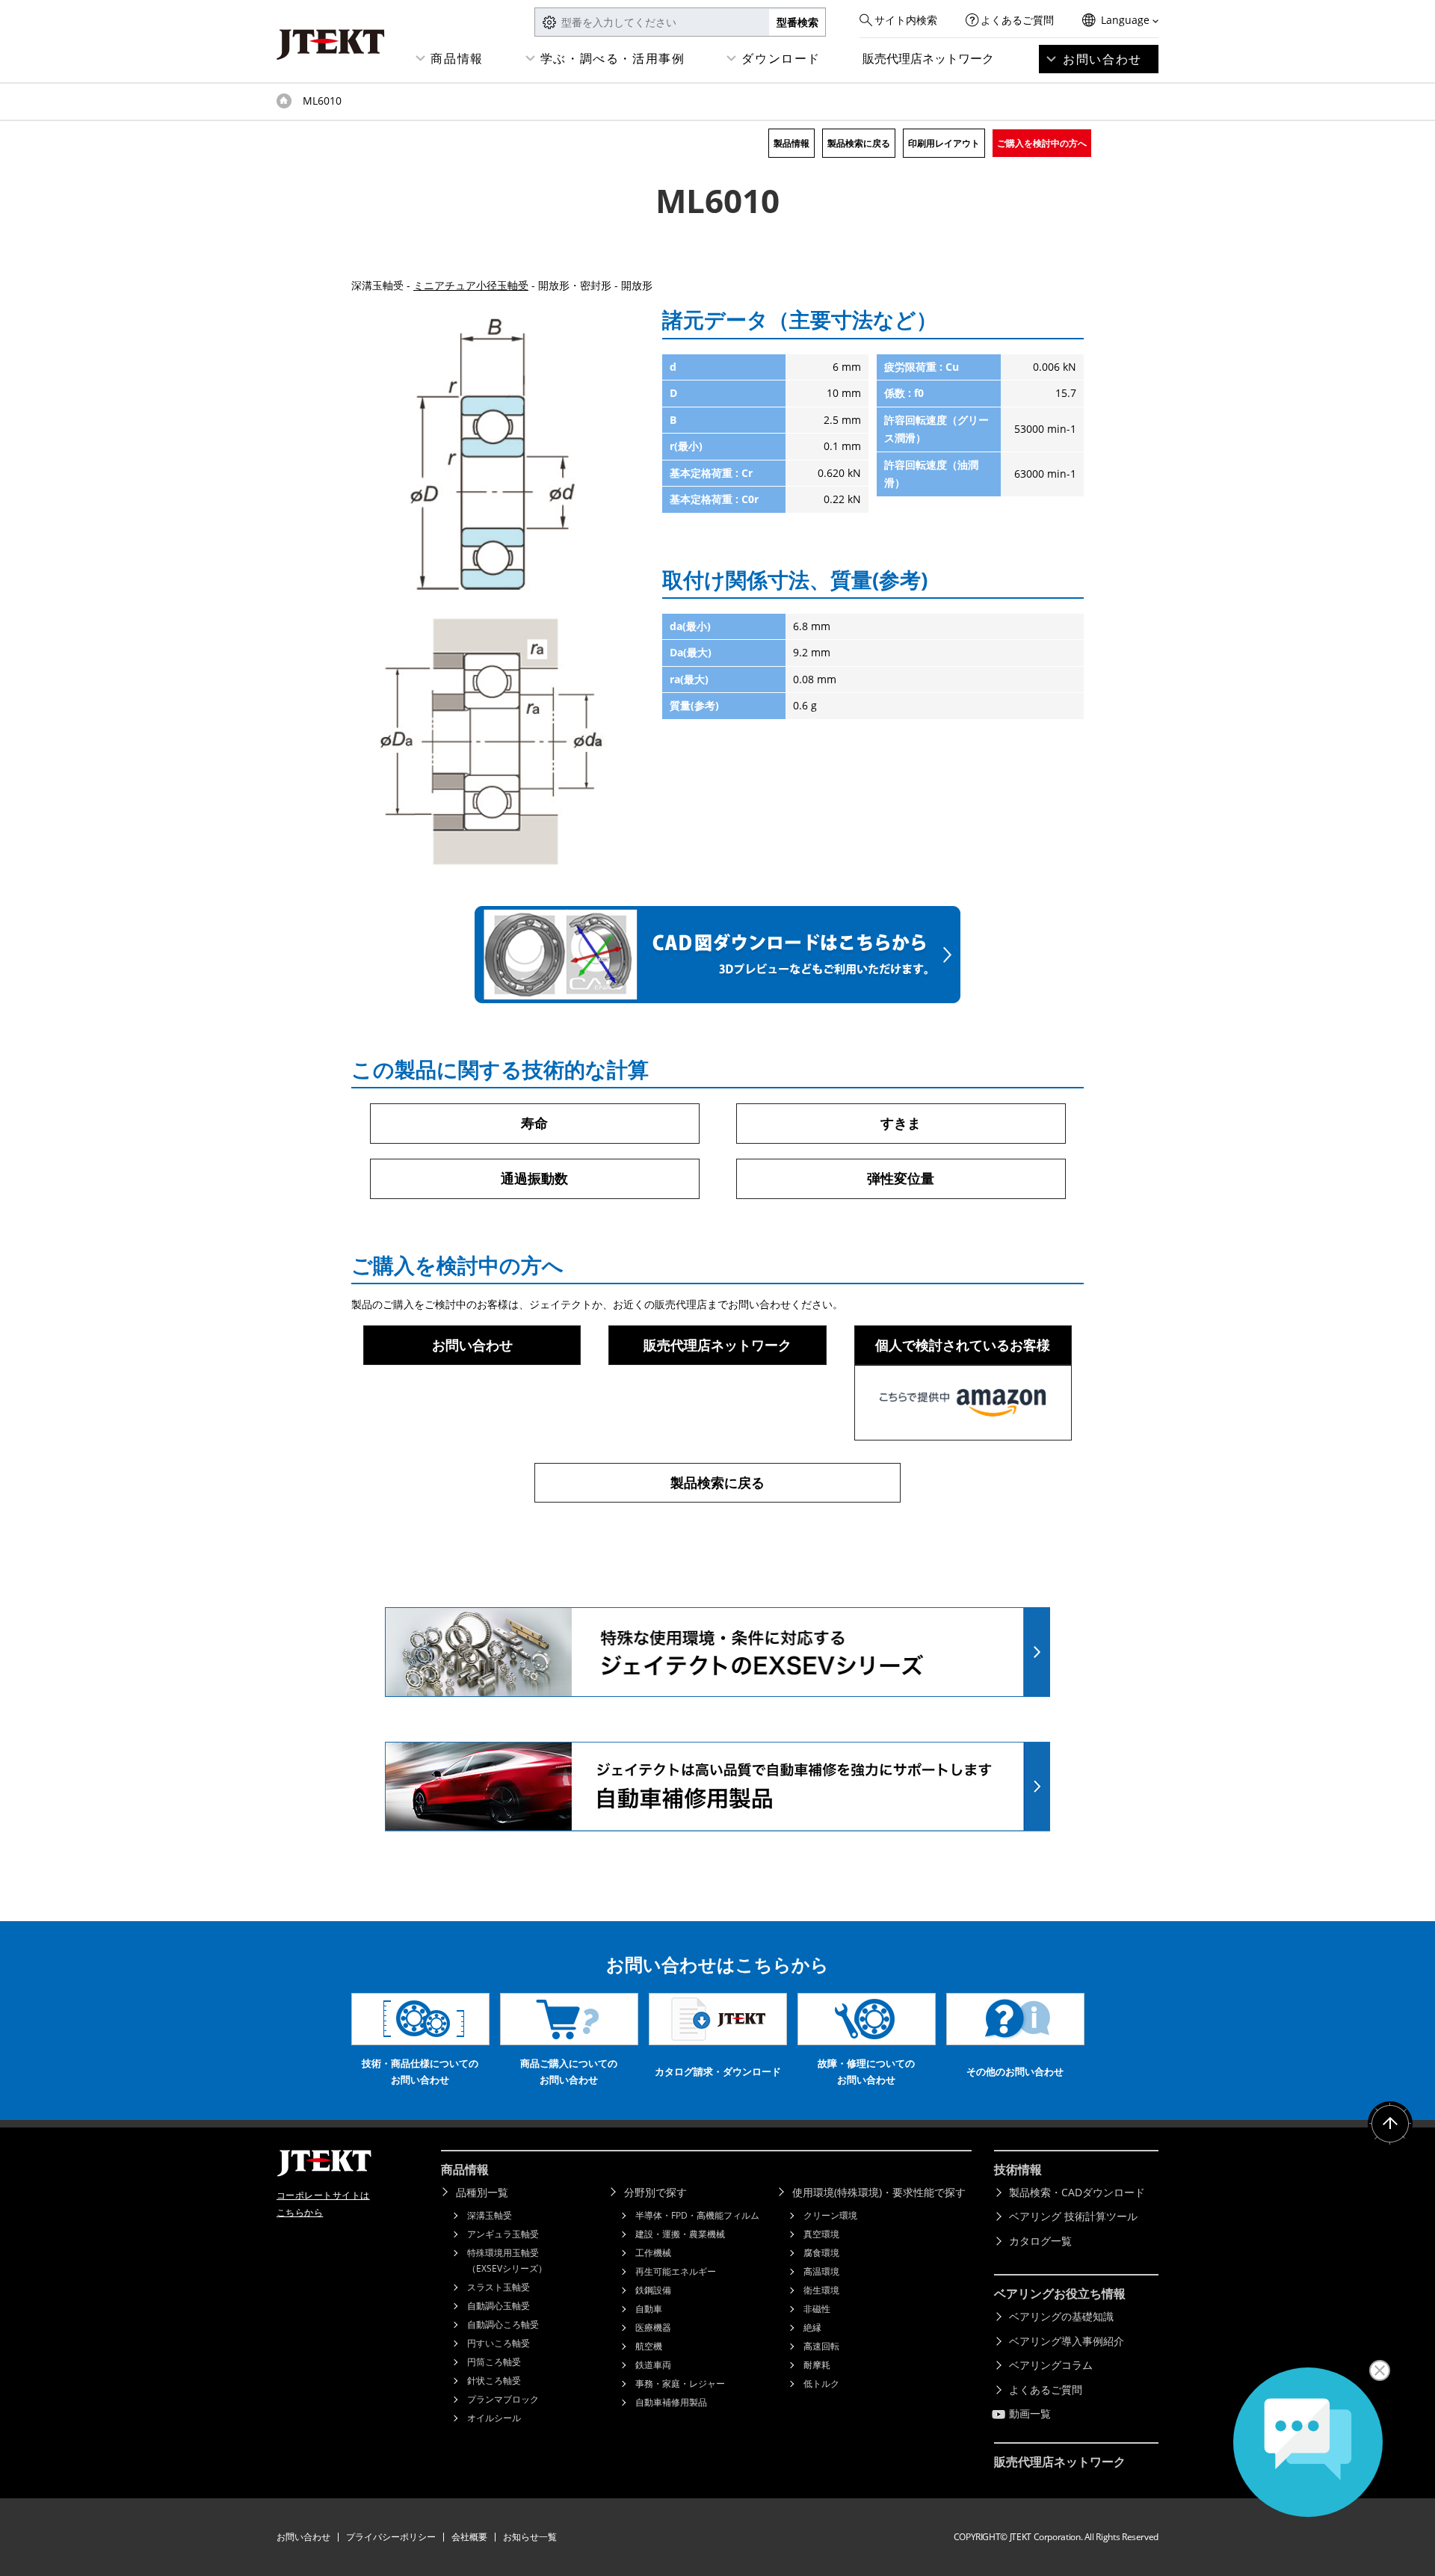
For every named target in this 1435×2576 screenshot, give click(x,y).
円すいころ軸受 (499, 2343)
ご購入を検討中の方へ (1042, 143)
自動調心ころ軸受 (503, 2324)
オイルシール (494, 2418)
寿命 (534, 1123)
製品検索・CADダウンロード (1077, 2192)
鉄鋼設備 (653, 2290)
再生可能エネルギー (676, 2271)
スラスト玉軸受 (499, 2287)
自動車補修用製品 (671, 2402)
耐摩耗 (817, 2365)
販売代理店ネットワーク (928, 58)
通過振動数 (534, 1178)
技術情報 (1018, 2169)
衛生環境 (821, 2290)
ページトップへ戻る (1390, 2124)
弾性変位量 (901, 1178)
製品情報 (791, 143)
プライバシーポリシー (391, 2537)
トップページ (284, 101)
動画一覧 (1030, 2413)
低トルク (821, 2384)
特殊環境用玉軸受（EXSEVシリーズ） (507, 2261)
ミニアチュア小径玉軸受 (471, 285)
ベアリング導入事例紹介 (1067, 2341)
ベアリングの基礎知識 (1061, 2316)
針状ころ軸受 (494, 2381)
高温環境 (821, 2271)
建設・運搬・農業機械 (680, 2234)
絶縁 (812, 2327)
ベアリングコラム (1051, 2365)
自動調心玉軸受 (499, 2306)
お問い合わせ (1102, 59)
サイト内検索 (906, 20)
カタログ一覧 (1040, 2241)
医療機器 (653, 2327)
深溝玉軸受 (490, 2215)
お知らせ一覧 (530, 2537)
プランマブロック (503, 2399)
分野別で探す (655, 2192)
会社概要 (469, 2537)
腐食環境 (821, 2253)
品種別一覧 (482, 2192)
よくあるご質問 (1017, 20)
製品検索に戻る (859, 143)
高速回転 (821, 2346)
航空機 (649, 2346)
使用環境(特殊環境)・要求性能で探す (879, 2192)
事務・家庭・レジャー (680, 2384)
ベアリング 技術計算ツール (1073, 2216)
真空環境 (821, 2234)
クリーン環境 (830, 2215)
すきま (901, 1123)
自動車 (649, 2309)
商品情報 (457, 58)
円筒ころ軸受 (494, 2362)
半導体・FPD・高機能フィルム (697, 2215)
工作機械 (653, 2253)
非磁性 (817, 2309)
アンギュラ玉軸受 (503, 2234)
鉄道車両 (653, 2365)
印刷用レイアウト (944, 143)
